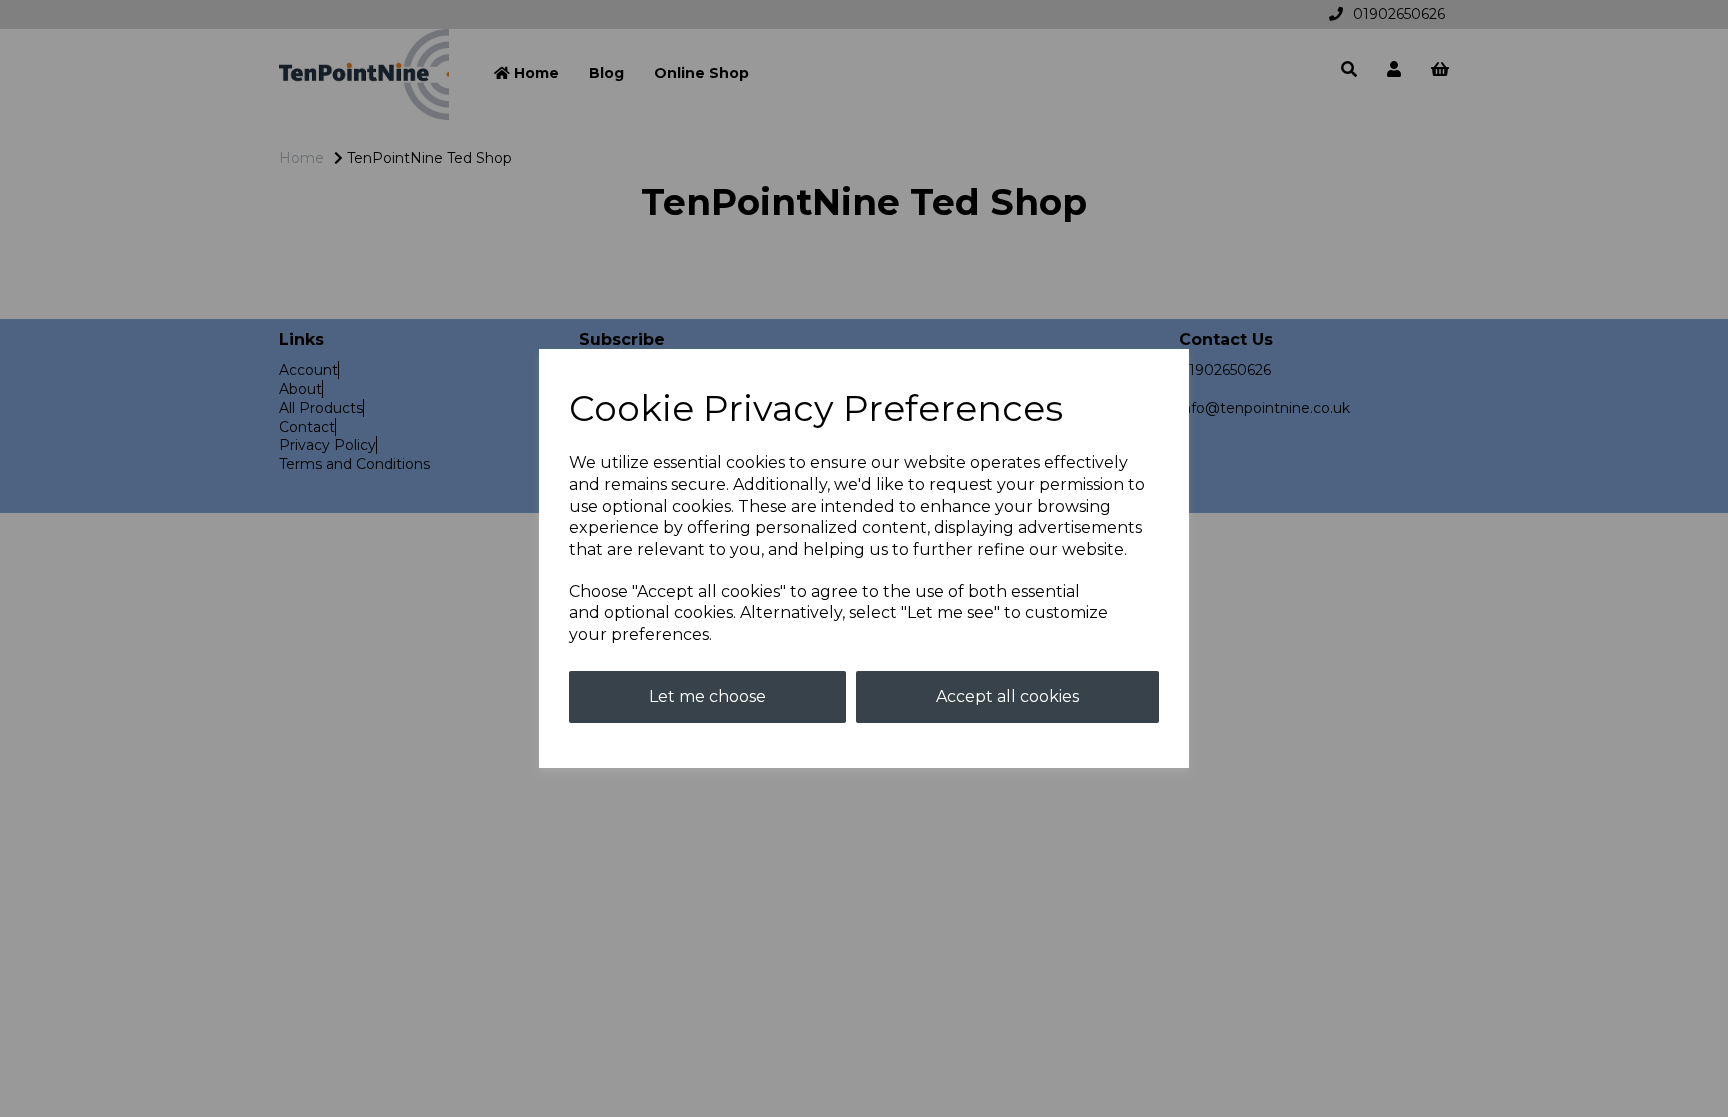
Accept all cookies (1007, 696)
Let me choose (707, 696)
